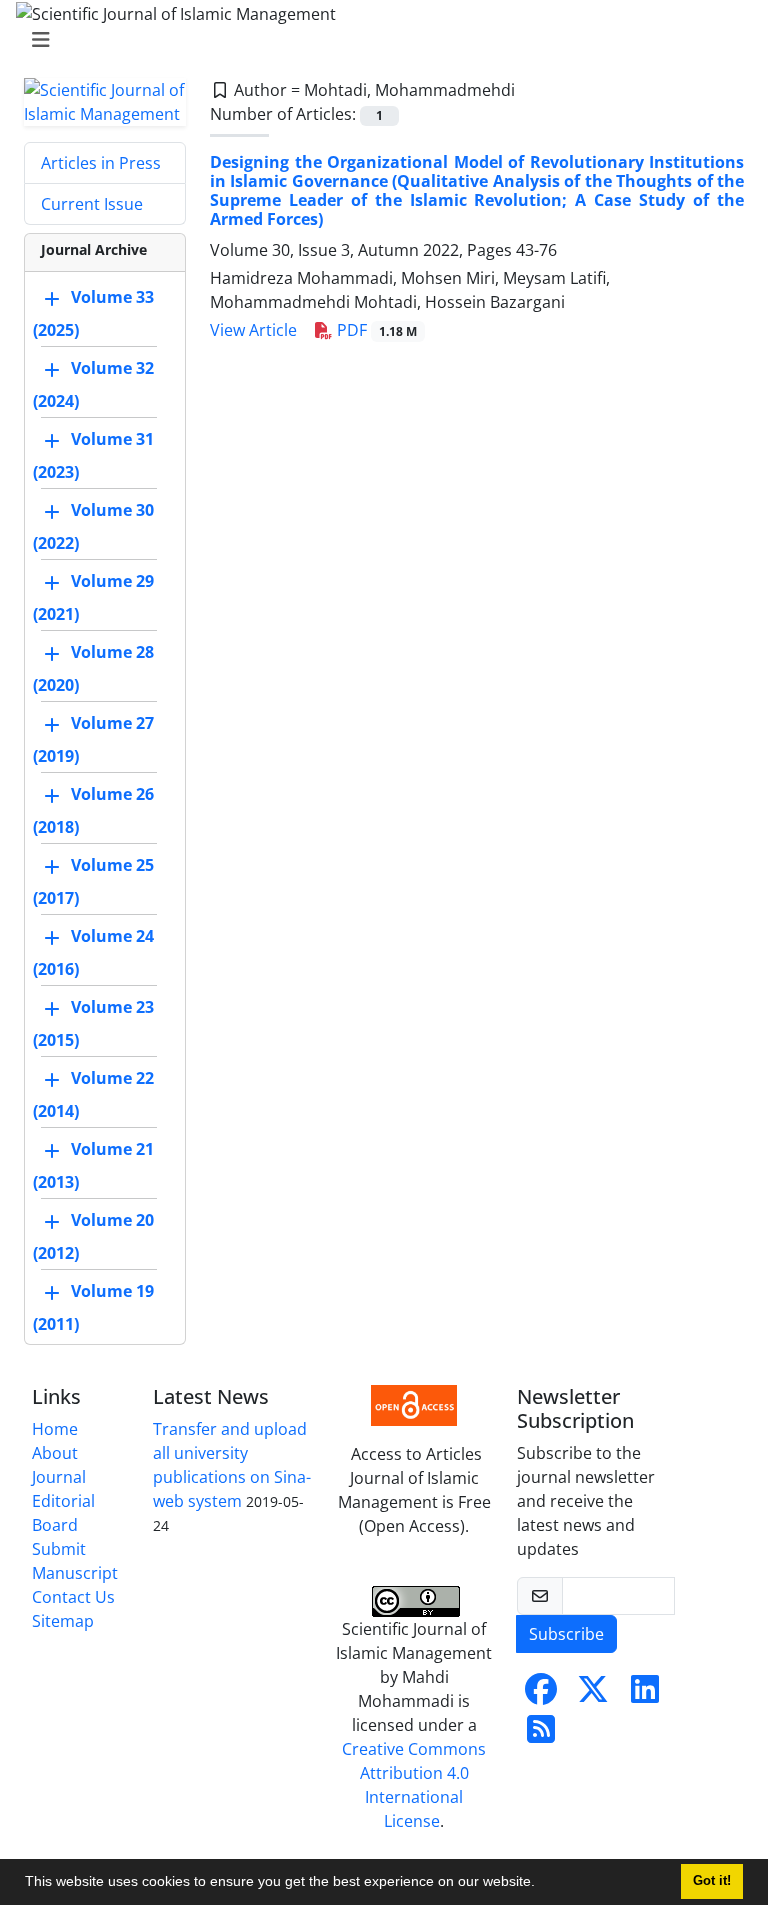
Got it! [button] (712, 1881)
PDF (375, 330)
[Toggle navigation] (378, 40)
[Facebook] (541, 1695)
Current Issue (92, 204)
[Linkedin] (645, 1695)
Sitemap (63, 1621)
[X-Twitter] (593, 1695)
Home (55, 1429)
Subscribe (566, 1634)
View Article (253, 330)
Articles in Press (101, 163)
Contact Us (73, 1597)
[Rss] (541, 1735)
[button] (542, 1884)
